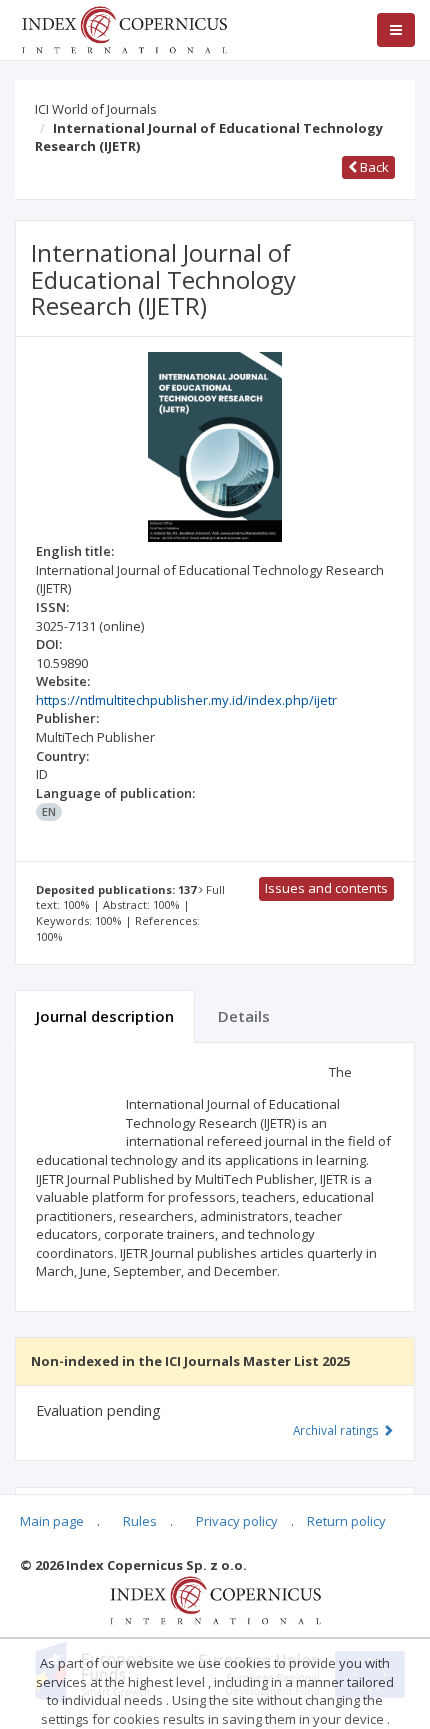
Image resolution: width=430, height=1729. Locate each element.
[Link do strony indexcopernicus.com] (215, 1599)
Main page (52, 1521)
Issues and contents (326, 888)
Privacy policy (237, 1521)
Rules (140, 1521)
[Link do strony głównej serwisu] (124, 28)
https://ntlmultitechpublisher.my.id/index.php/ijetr (186, 700)
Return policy (346, 1521)
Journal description (105, 1016)
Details (244, 1016)
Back (373, 167)
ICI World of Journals (96, 109)
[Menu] (396, 30)
